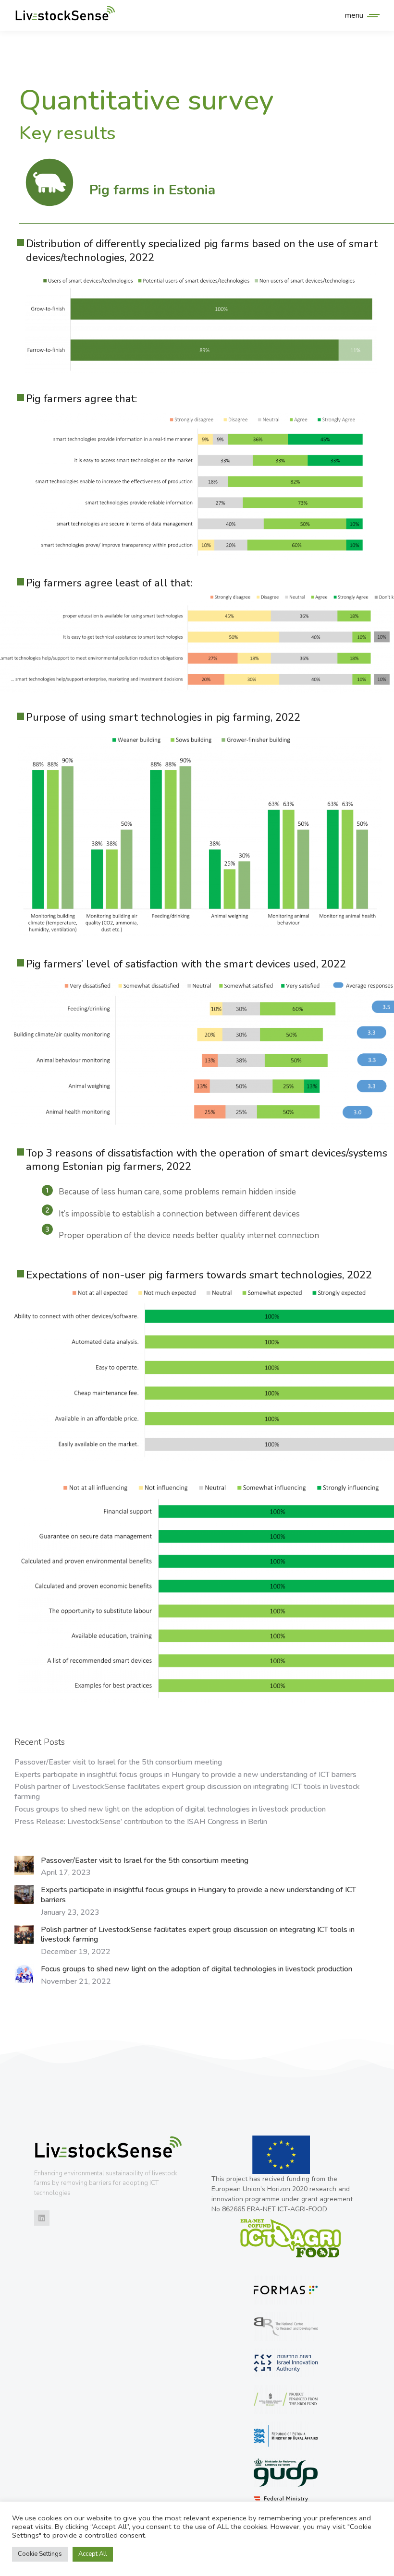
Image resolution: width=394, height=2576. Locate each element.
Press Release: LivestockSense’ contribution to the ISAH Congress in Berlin (141, 1822)
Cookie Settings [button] (40, 2554)
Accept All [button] (93, 2554)
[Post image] (24, 1865)
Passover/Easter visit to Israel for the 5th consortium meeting (118, 1762)
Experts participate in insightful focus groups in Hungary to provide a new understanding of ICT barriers (185, 1775)
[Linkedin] (42, 2218)
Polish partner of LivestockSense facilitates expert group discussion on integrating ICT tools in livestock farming (187, 1792)
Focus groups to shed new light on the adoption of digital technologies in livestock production (170, 1809)
